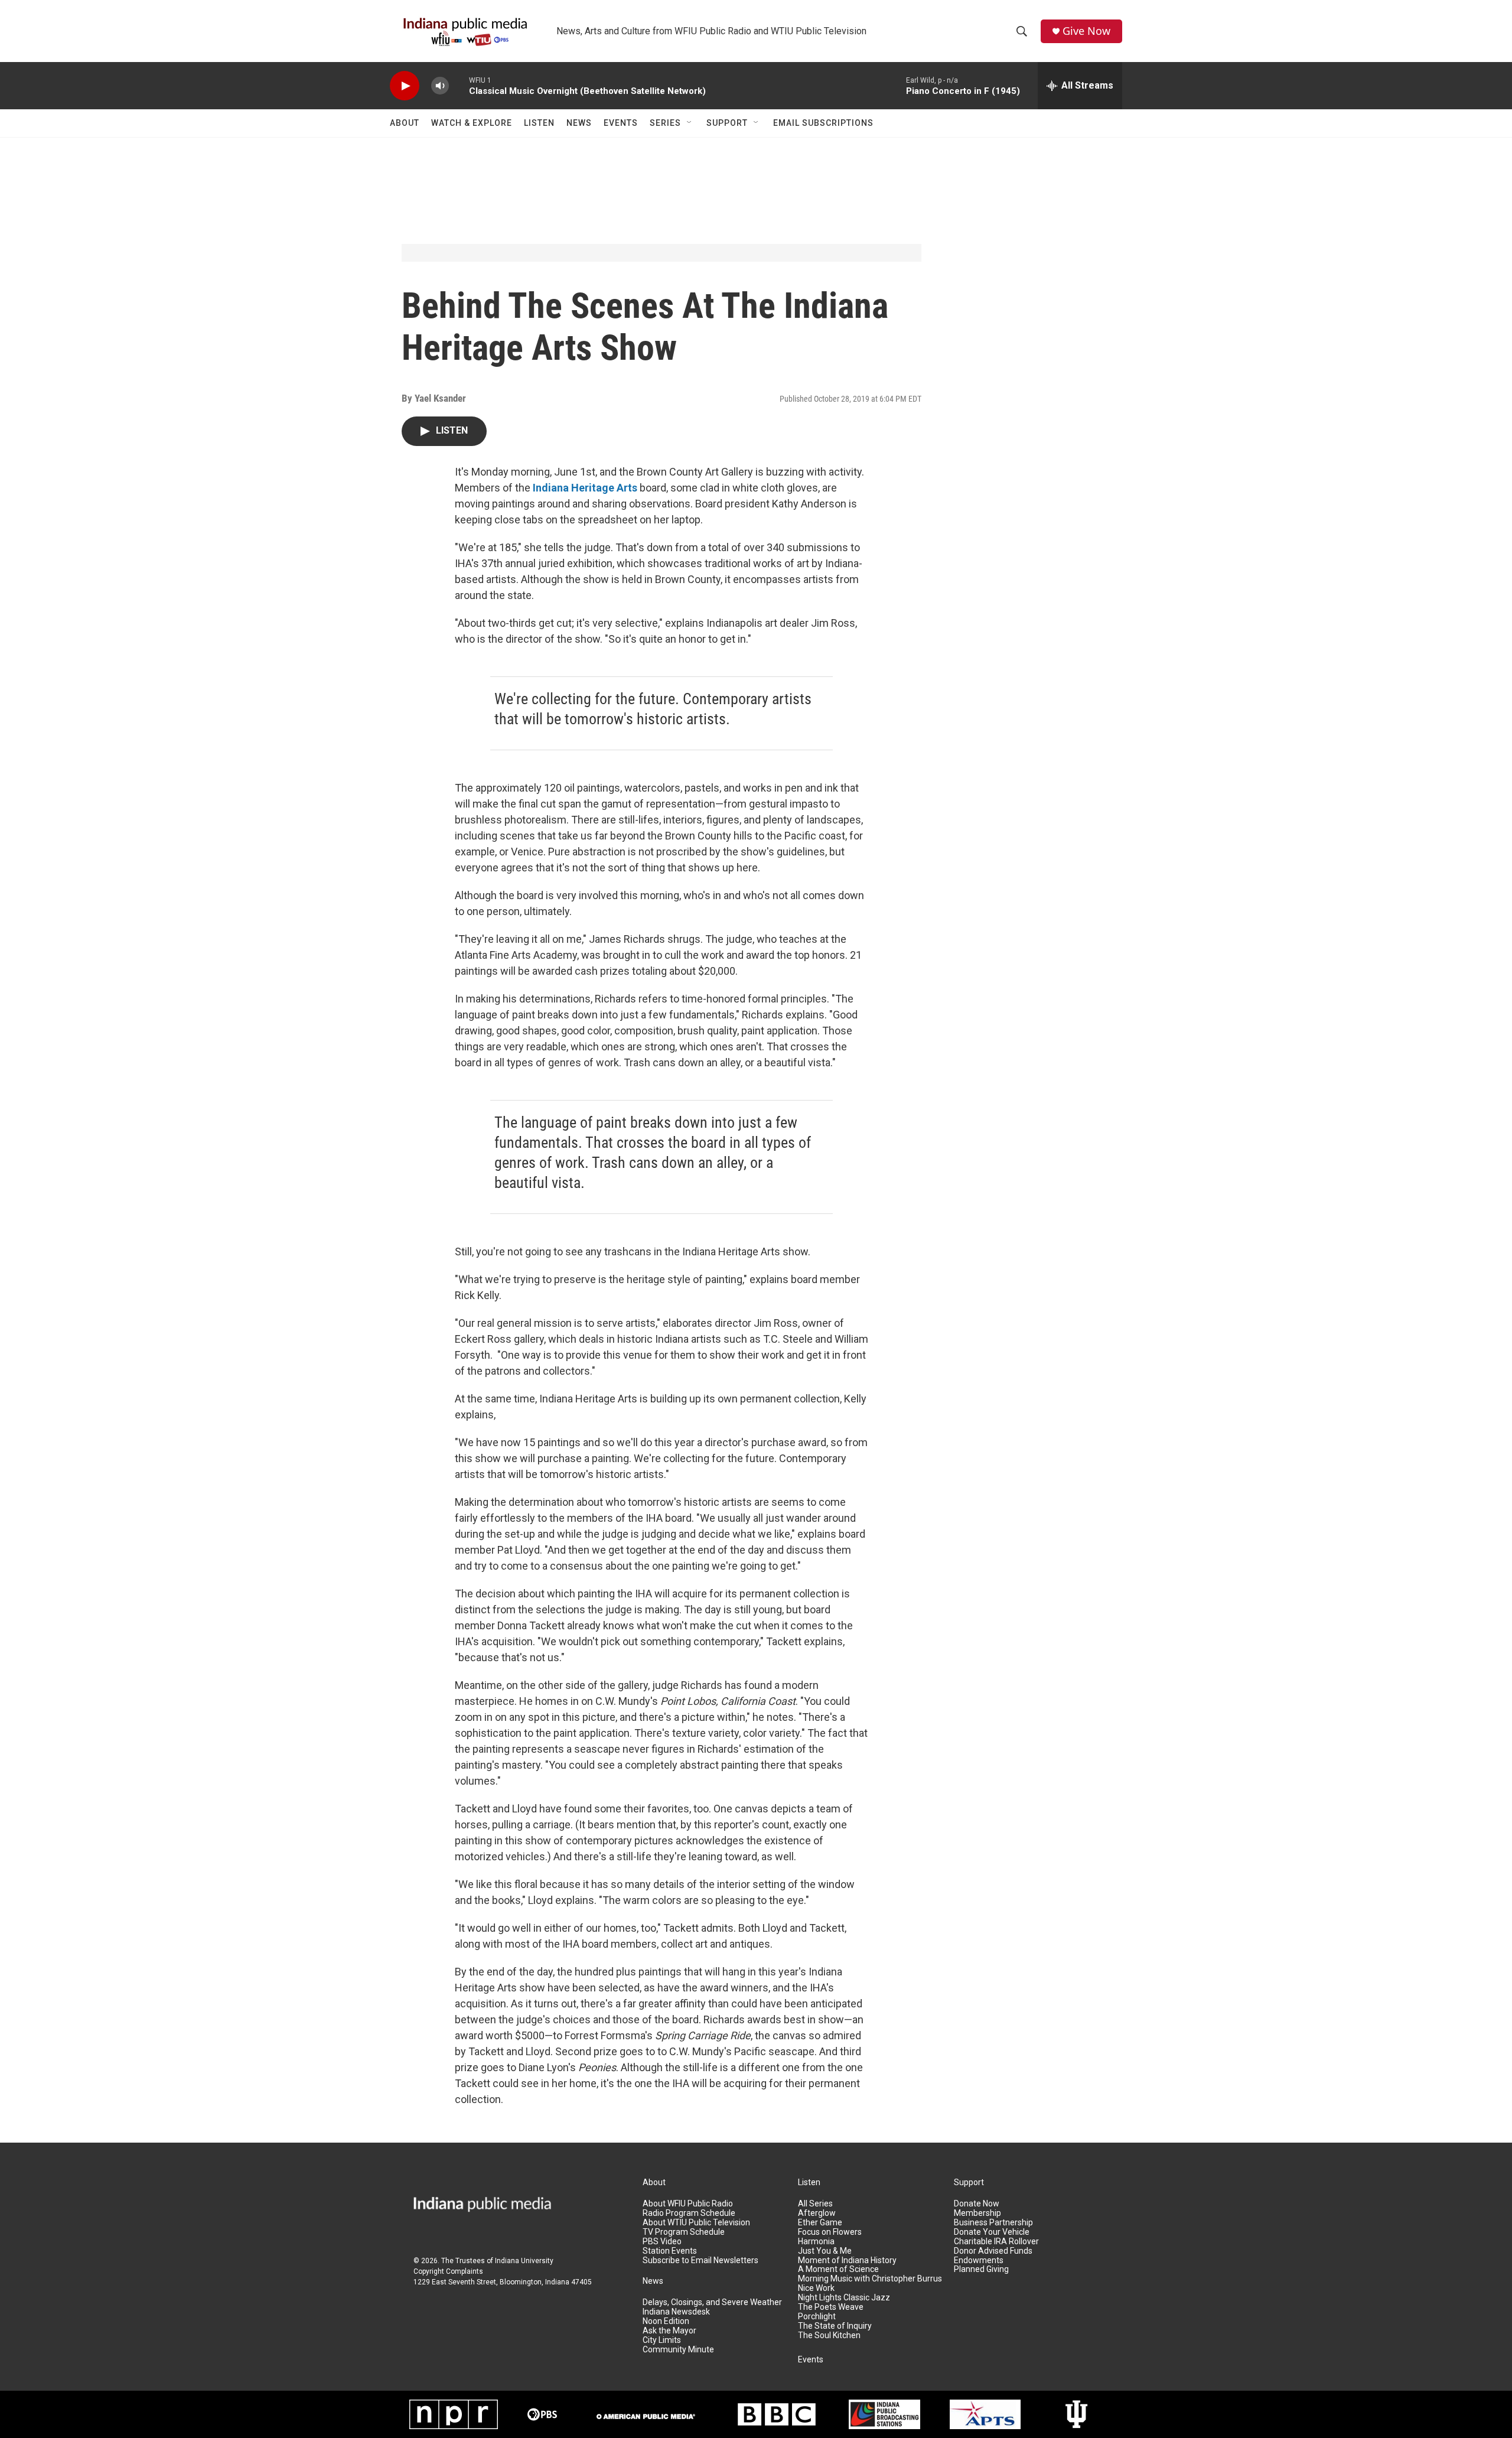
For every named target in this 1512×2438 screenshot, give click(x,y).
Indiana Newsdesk (676, 2312)
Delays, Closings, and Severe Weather (712, 2302)
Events (621, 123)
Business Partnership (993, 2223)
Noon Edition (666, 2321)
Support (727, 123)
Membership (977, 2213)
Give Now (1086, 31)
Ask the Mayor (669, 2331)
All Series (815, 2204)
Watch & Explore (472, 123)
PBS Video (662, 2242)
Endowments (979, 2260)
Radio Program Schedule (689, 2213)
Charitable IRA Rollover (996, 2242)
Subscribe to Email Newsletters (700, 2260)
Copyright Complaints (448, 2271)
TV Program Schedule (684, 2232)
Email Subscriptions (823, 123)
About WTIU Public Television (696, 2223)
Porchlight (817, 2317)
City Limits (662, 2340)
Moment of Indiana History (847, 2260)
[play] (405, 86)
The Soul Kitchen (829, 2336)
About (405, 123)
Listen (539, 123)
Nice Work (816, 2288)
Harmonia (816, 2242)
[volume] (440, 86)
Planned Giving (981, 2269)
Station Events (670, 2251)
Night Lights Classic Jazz (844, 2298)
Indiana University (524, 2261)
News (579, 123)
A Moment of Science (838, 2269)
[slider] (459, 85)
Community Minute (678, 2350)
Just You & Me (825, 2251)
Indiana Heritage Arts (585, 488)
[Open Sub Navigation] (690, 123)
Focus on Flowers (830, 2232)
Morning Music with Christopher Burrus (870, 2279)
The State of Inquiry (835, 2326)
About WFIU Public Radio (688, 2204)
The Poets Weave (831, 2307)
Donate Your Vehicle (992, 2232)
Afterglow (817, 2213)
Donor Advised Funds (993, 2251)
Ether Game (820, 2223)
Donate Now (977, 2204)
